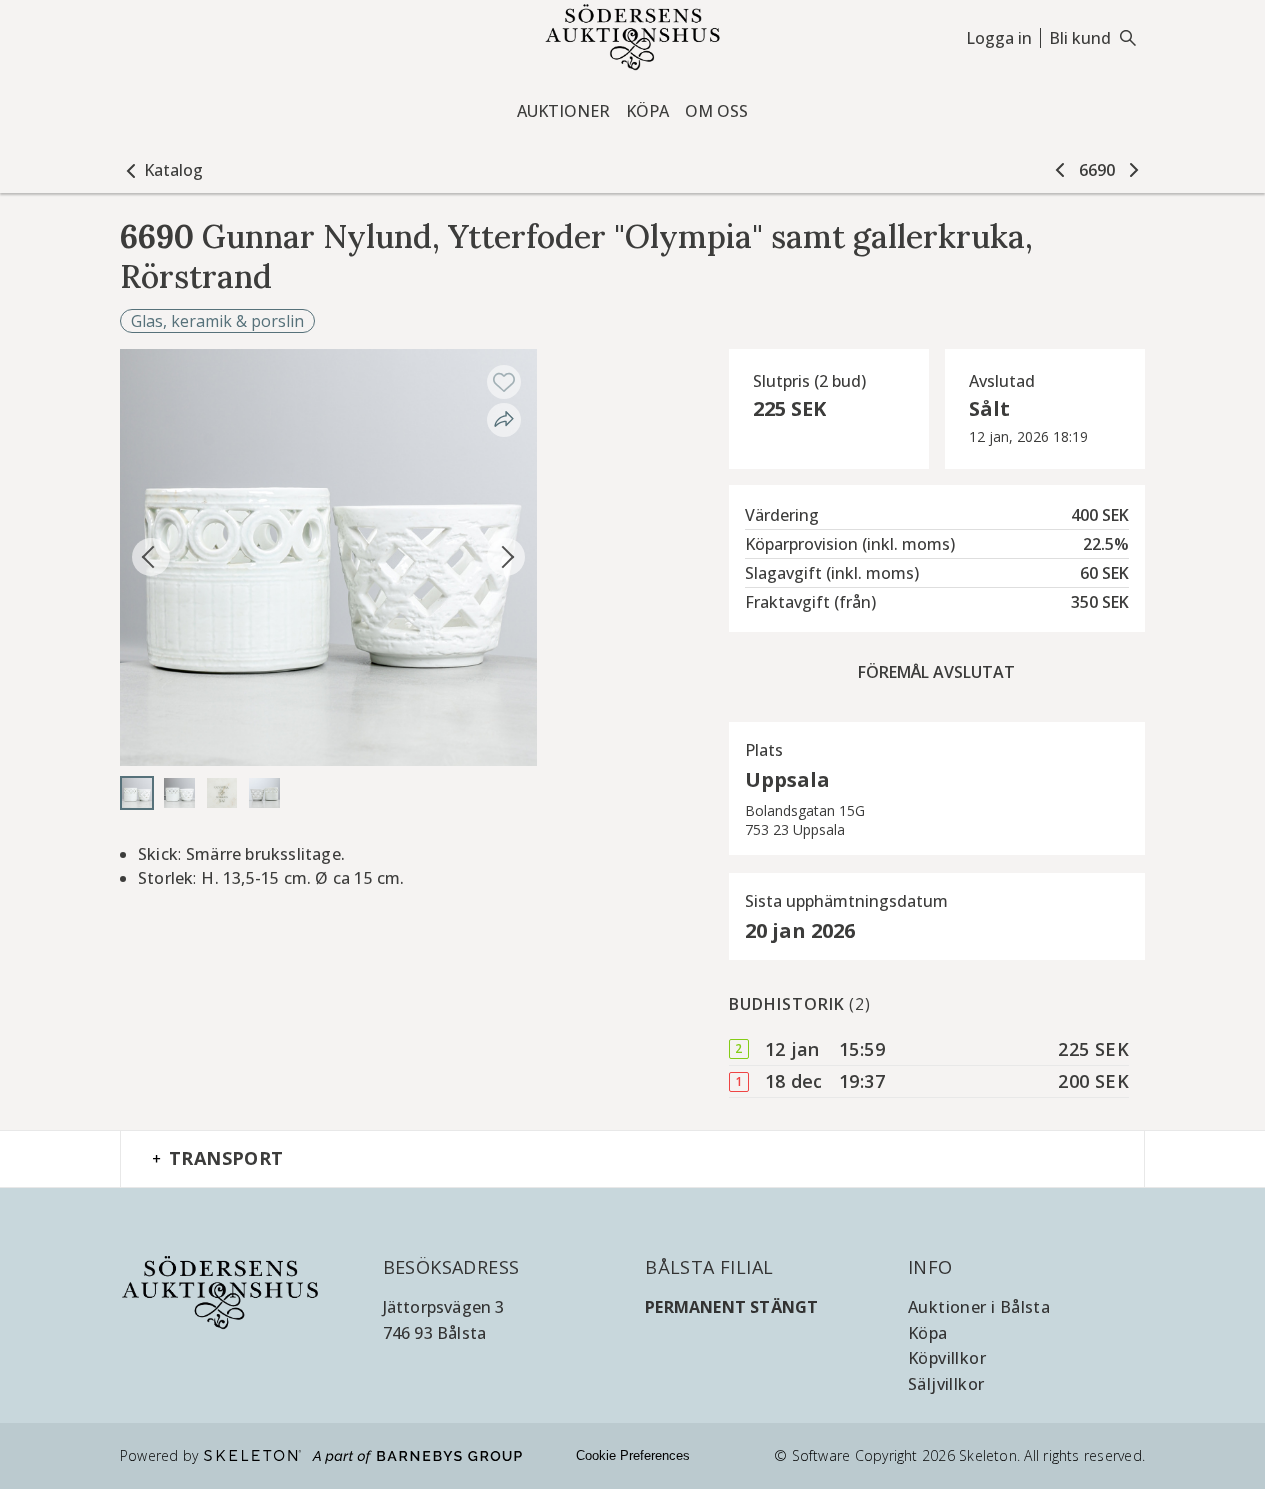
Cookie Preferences (633, 1455)
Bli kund (1080, 38)
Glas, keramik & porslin (217, 321)
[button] (161, 170)
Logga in (999, 38)
